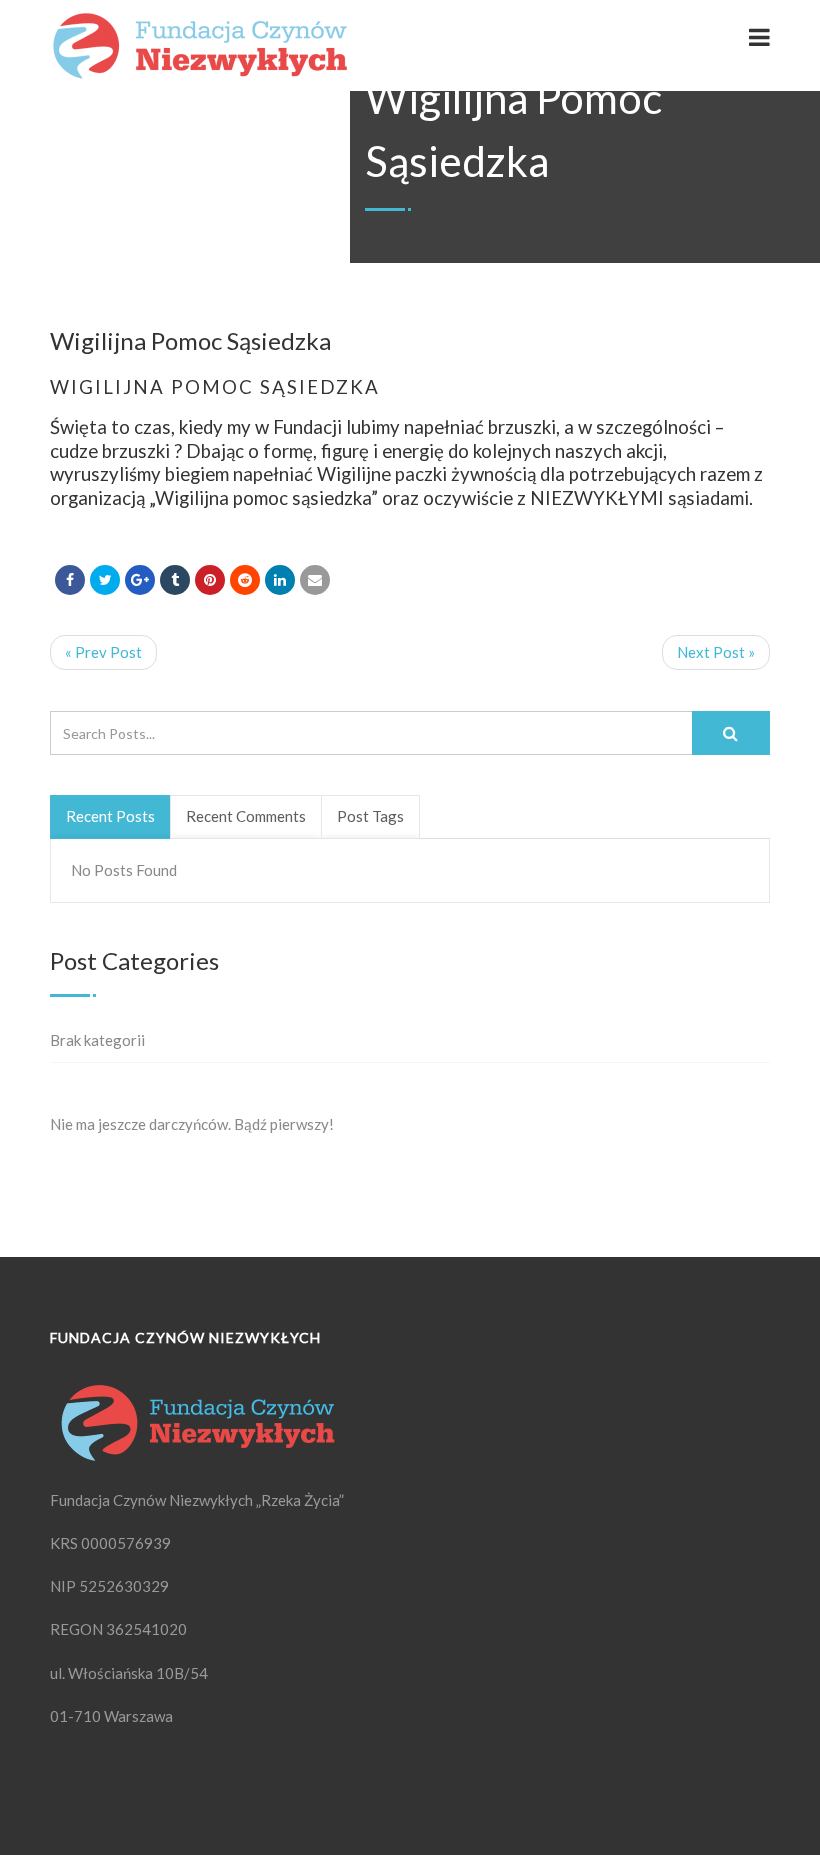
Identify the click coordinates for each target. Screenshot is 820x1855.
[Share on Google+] (140, 580)
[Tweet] (105, 580)
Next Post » (716, 652)
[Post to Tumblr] (175, 580)
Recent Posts (110, 816)
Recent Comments (246, 816)
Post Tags (370, 816)
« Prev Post (103, 652)
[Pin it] (210, 580)
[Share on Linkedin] (245, 580)
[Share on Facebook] (70, 580)
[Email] (315, 580)
